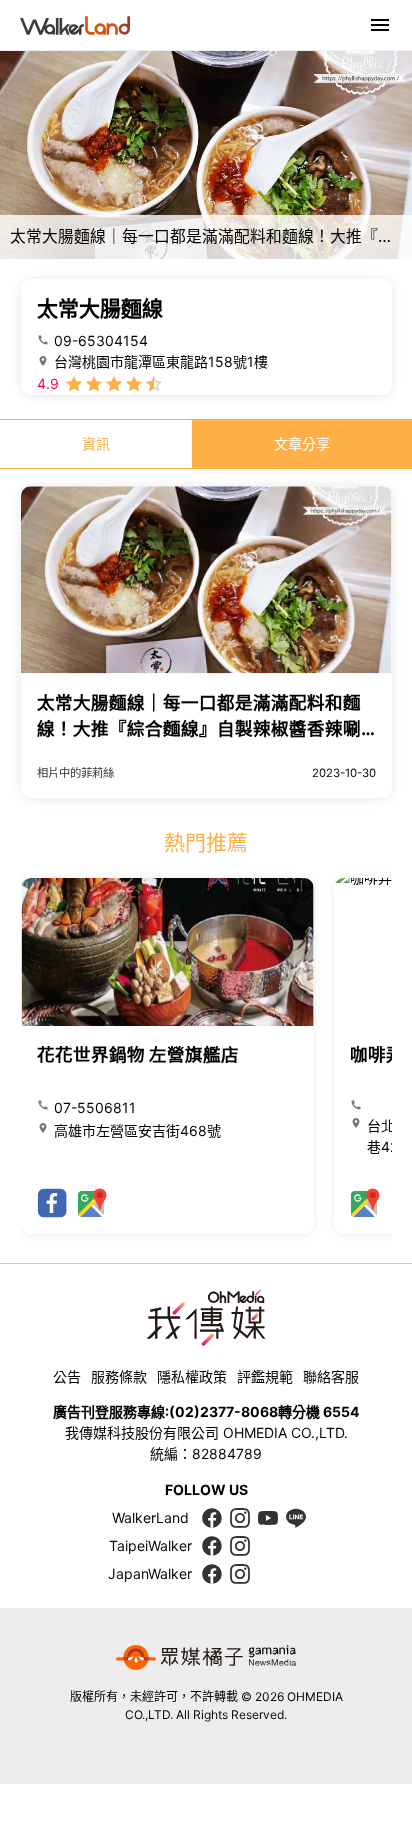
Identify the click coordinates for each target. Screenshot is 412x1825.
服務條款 (119, 1376)
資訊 (96, 443)
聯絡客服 (331, 1376)
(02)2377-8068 (223, 1411)
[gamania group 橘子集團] (206, 1658)
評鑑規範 (265, 1376)
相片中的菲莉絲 (75, 773)
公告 (67, 1376)
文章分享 (302, 443)
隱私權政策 (192, 1376)
